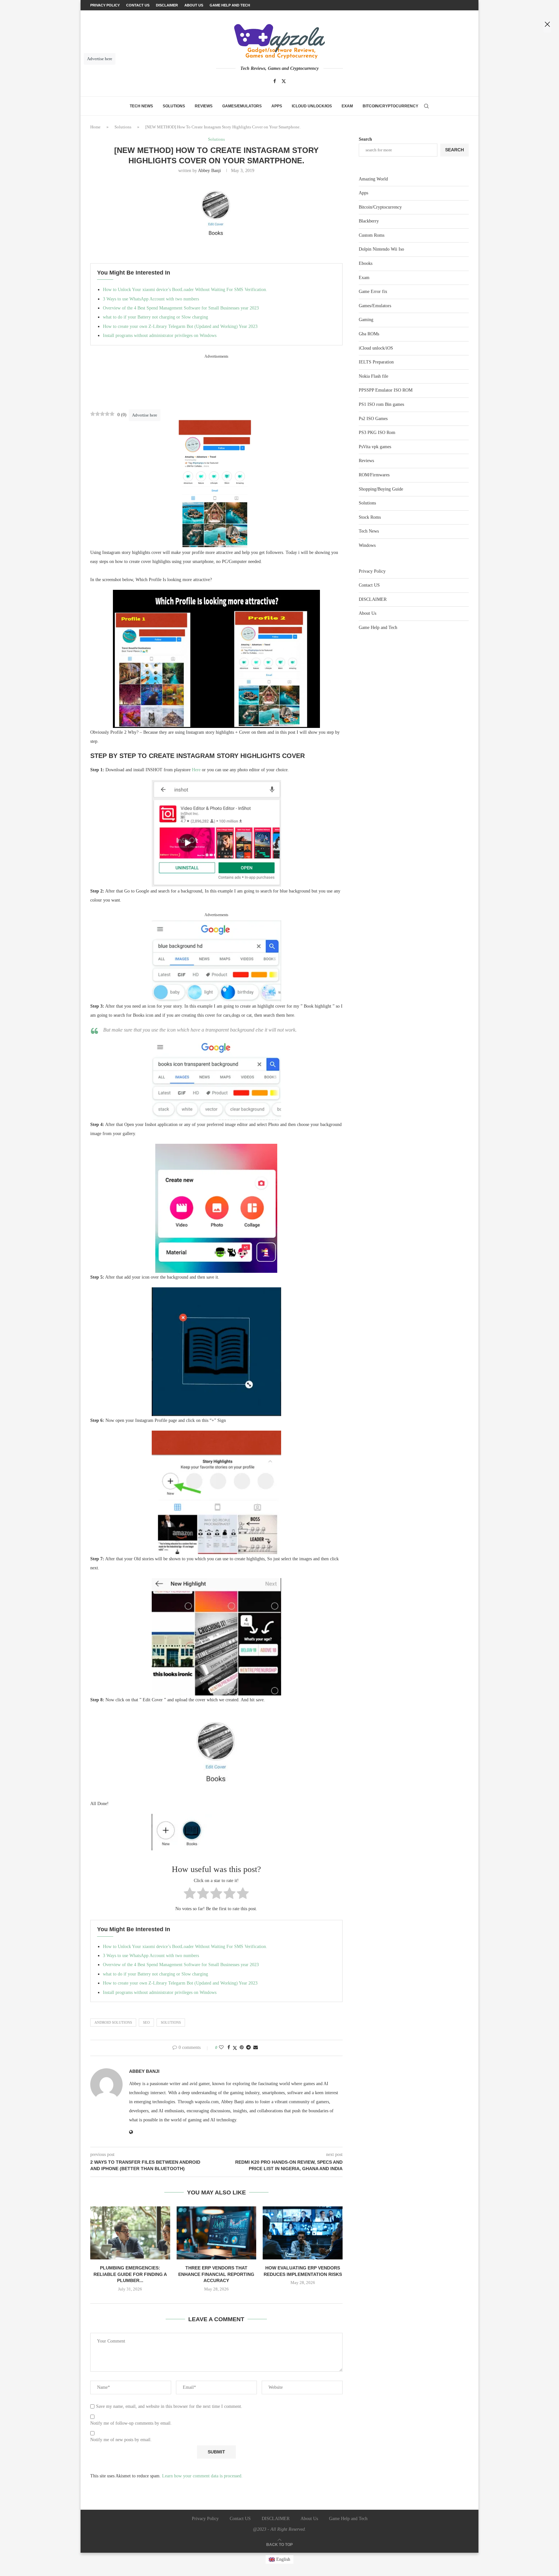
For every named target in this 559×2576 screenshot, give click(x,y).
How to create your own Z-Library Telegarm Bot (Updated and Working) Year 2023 (180, 326)
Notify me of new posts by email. (121, 2440)
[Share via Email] (256, 2048)
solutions (171, 2022)
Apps (277, 106)
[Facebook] (275, 81)
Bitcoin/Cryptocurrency (390, 106)
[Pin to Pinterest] (242, 2048)
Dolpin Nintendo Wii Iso (381, 249)
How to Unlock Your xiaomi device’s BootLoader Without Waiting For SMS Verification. (185, 290)
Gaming (366, 320)
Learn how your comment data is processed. (202, 2476)
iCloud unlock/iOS (312, 106)
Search (365, 139)
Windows (367, 545)
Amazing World (373, 179)
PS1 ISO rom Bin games (381, 404)
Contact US (369, 585)
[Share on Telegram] (248, 2048)
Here (196, 770)
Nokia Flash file (373, 376)
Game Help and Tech (378, 628)
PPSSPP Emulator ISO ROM (386, 390)
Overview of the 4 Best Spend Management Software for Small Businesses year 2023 (181, 308)
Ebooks (366, 263)
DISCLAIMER (373, 599)
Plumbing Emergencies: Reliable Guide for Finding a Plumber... (130, 2274)
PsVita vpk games (375, 447)
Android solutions (113, 2022)
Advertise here (145, 415)
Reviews (204, 106)
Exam (347, 106)
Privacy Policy (372, 571)
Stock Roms (370, 517)
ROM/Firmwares (374, 475)
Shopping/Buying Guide (381, 489)
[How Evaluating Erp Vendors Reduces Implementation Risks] (303, 2233)
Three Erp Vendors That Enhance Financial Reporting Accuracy (216, 2274)
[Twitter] (284, 81)
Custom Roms (372, 235)
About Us (367, 613)
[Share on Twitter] (235, 2048)
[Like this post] (221, 2048)
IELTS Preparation (376, 362)
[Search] (426, 106)
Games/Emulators (242, 106)
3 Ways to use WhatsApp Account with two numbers (151, 299)
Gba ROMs (369, 334)
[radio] (190, 1894)
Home (95, 127)
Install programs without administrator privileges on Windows (160, 336)
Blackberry (369, 221)
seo (146, 2022)
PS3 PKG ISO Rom (377, 433)
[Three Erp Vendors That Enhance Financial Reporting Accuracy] (217, 2233)
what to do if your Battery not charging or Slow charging (155, 317)
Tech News (141, 106)
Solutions (174, 106)
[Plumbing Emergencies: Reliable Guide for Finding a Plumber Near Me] (130, 2233)
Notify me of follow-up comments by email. (131, 2423)
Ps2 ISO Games (373, 419)
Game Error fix (373, 292)
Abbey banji (209, 171)
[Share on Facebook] (229, 2048)
